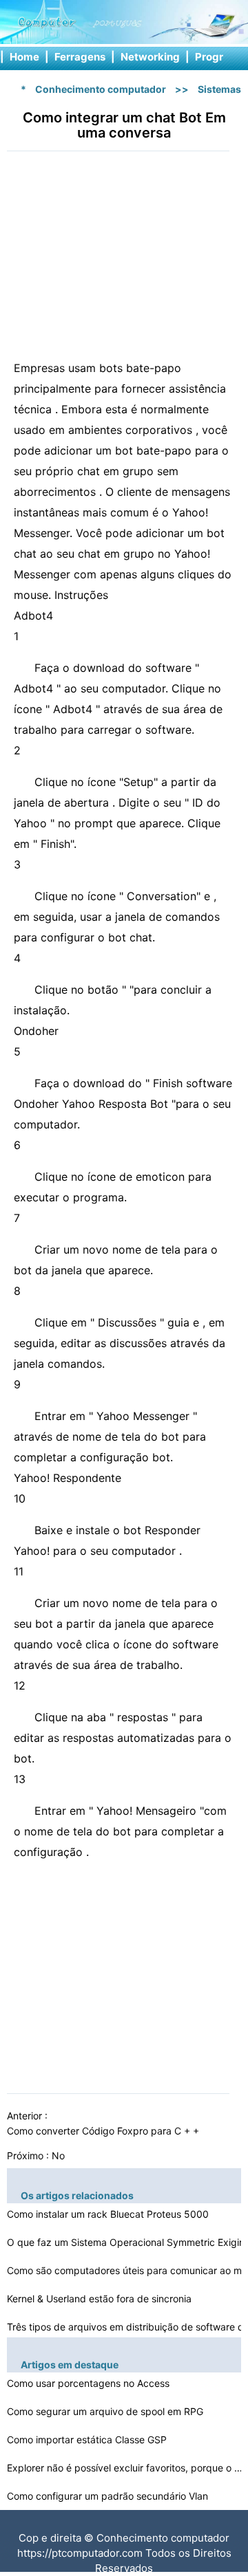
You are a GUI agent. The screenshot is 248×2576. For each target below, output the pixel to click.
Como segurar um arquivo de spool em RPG (106, 2411)
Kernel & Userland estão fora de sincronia (101, 2299)
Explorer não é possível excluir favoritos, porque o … (125, 2468)
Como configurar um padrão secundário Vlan (109, 2496)
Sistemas (219, 89)
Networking (150, 57)
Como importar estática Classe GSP (88, 2439)
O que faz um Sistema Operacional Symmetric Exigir (126, 2242)
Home (24, 57)
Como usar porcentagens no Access (90, 2383)
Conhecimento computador (101, 89)
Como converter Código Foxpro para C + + (104, 2131)
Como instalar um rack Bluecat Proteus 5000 (109, 2214)
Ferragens (80, 57)
